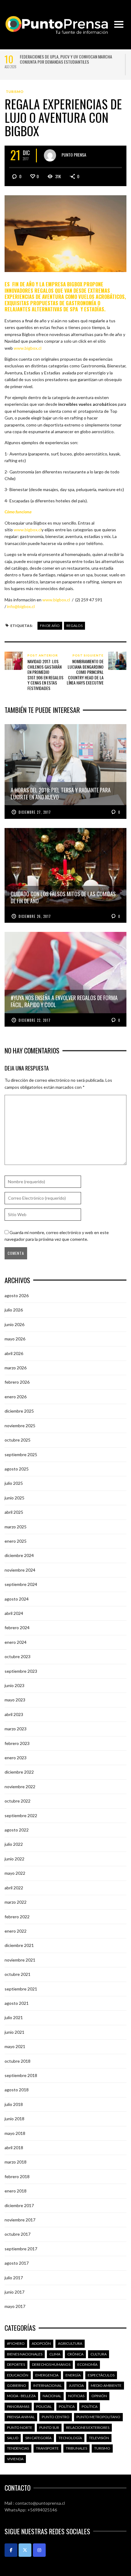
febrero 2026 (17, 1382)
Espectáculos (101, 2375)
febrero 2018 (17, 2176)
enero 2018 (16, 2191)
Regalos (74, 626)
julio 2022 (14, 1844)
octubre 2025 (18, 1440)
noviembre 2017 (20, 2220)
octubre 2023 (18, 1656)
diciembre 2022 (19, 1772)
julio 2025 (14, 1483)
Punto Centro (56, 2417)
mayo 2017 (15, 2306)
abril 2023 (14, 1714)
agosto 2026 (17, 1295)
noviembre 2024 (20, 1570)
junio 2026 (14, 1324)
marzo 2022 (16, 1902)
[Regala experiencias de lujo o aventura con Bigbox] (65, 233)
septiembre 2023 (21, 1671)
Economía (87, 2364)
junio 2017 (14, 2292)
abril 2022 (14, 1888)
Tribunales (76, 2448)
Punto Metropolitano (98, 2417)
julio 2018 (14, 2104)
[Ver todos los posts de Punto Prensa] (50, 155)
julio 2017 (14, 2278)
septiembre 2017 (21, 2249)
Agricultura (70, 2343)
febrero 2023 (17, 1743)
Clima (55, 2354)
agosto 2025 (17, 1469)
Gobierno (17, 2385)
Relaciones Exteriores (88, 2427)
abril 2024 (14, 1613)
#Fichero (16, 2343)
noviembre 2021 (20, 1960)
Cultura (99, 2354)
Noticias (76, 2396)
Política (67, 2406)
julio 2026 (14, 1310)
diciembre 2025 (19, 1411)
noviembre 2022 (20, 1787)
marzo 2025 (16, 1527)
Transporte (47, 2448)
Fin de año (50, 626)
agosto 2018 (17, 2090)
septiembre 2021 (21, 1989)
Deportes (16, 2364)
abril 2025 (14, 1512)
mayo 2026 (15, 1339)
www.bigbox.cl (28, 348)
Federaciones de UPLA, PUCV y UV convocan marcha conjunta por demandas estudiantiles (66, 59)
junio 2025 (14, 1498)
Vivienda (15, 2459)
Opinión (99, 2396)
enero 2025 (16, 1541)
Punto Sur (49, 2427)
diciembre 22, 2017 (35, 1020)
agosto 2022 (17, 1830)
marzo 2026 (16, 1368)
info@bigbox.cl (21, 606)
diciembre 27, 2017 (35, 812)
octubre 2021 (18, 1974)
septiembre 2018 (21, 2075)
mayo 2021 (15, 2046)
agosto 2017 (17, 2263)
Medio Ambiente (106, 2385)
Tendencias (18, 2448)
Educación (18, 2375)
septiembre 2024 (21, 1584)
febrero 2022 (17, 1917)
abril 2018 (14, 2148)
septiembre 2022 (21, 1815)
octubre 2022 (18, 1801)
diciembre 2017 (19, 2205)
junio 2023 (14, 1685)
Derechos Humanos (51, 2364)
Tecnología (70, 2438)
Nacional (52, 2396)
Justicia (76, 2385)
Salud (13, 2438)
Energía (73, 2375)
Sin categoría (38, 2438)
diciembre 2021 (19, 1945)
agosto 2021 (17, 2003)
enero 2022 (16, 1931)
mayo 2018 (15, 2133)
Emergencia (47, 2375)
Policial (44, 2406)
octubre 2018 (18, 2061)
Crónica (75, 2354)
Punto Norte (20, 2427)
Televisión (99, 2438)
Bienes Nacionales (25, 2354)
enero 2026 (16, 1397)
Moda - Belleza (21, 2396)
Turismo (15, 92)
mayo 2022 (15, 1873)
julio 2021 (14, 2017)
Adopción (41, 2343)
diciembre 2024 (19, 1555)
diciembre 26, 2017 (35, 916)
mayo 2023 (15, 1700)
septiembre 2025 (21, 1454)
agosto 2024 (17, 1599)
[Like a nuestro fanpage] (11, 2550)
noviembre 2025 (20, 1426)
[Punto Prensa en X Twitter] (25, 2550)
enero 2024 (16, 1642)
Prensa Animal (21, 2417)
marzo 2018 (16, 2162)
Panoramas (18, 2406)
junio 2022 (14, 1859)
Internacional (48, 2385)
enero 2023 (16, 1758)
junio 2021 (14, 2032)
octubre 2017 (18, 2234)
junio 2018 (14, 2119)
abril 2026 (14, 1353)
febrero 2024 (17, 1628)
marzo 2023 (16, 1729)
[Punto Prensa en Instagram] (39, 2550)
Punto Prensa (74, 155)
